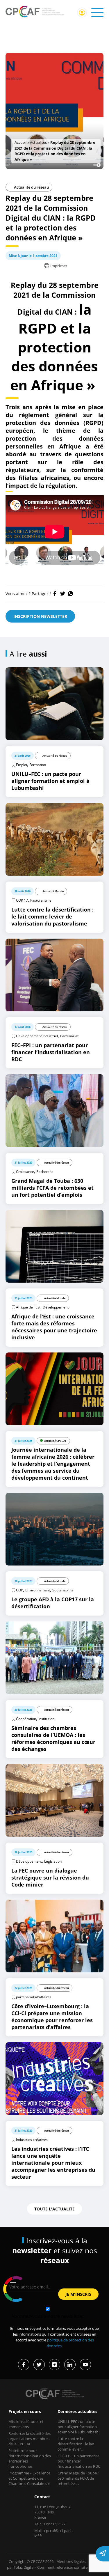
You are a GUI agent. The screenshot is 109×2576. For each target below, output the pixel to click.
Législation (53, 1861)
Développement (56, 1307)
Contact (42, 2497)
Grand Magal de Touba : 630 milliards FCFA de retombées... (78, 2478)
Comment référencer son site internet (70, 2567)
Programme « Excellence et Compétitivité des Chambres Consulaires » (29, 2478)
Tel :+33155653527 (50, 2524)
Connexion (82, 13)
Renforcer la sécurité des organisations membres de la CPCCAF (30, 2439)
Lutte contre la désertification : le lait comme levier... (76, 2444)
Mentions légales (71, 2561)
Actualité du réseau (31, 187)
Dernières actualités (77, 2411)
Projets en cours (25, 2411)
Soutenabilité (63, 1590)
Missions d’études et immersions (26, 2424)
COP (19, 1590)
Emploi (22, 765)
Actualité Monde (53, 891)
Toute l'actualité (54, 2209)
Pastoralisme (41, 900)
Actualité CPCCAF (55, 1441)
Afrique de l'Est (28, 1307)
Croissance (25, 1172)
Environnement (38, 1590)
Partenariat (69, 1036)
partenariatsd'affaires (34, 1997)
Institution (46, 1719)
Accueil (20, 142)
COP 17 (22, 900)
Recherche (45, 1172)
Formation (38, 765)
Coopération (26, 1719)
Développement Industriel (37, 1036)
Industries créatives (32, 2140)
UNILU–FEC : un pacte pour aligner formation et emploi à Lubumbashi (78, 2427)
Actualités (38, 142)
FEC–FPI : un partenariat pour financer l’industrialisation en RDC (79, 2461)
